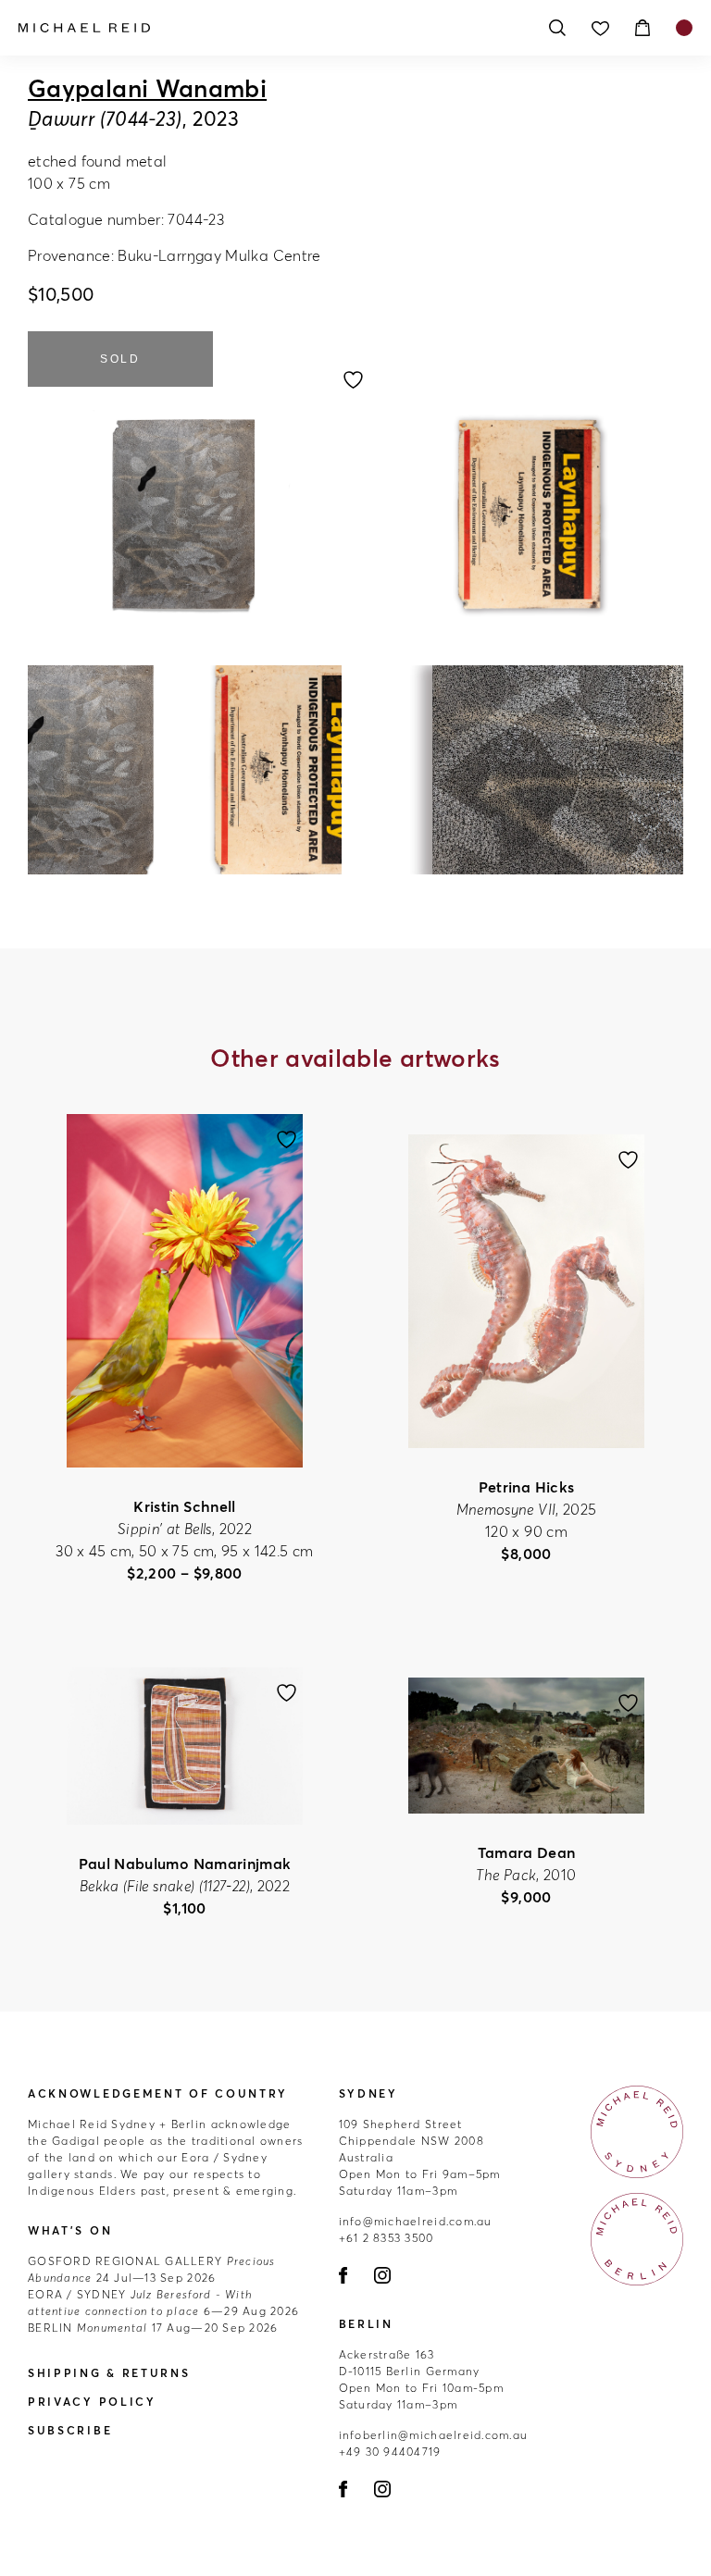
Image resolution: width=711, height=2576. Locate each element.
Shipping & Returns (109, 2373)
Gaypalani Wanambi (147, 89)
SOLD (120, 359)
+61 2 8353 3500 (387, 2238)
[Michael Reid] (272, 28)
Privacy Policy (92, 2402)
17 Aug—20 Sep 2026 (153, 2328)
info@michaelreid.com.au (416, 2221)
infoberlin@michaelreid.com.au (434, 2435)
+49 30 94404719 (390, 2452)
